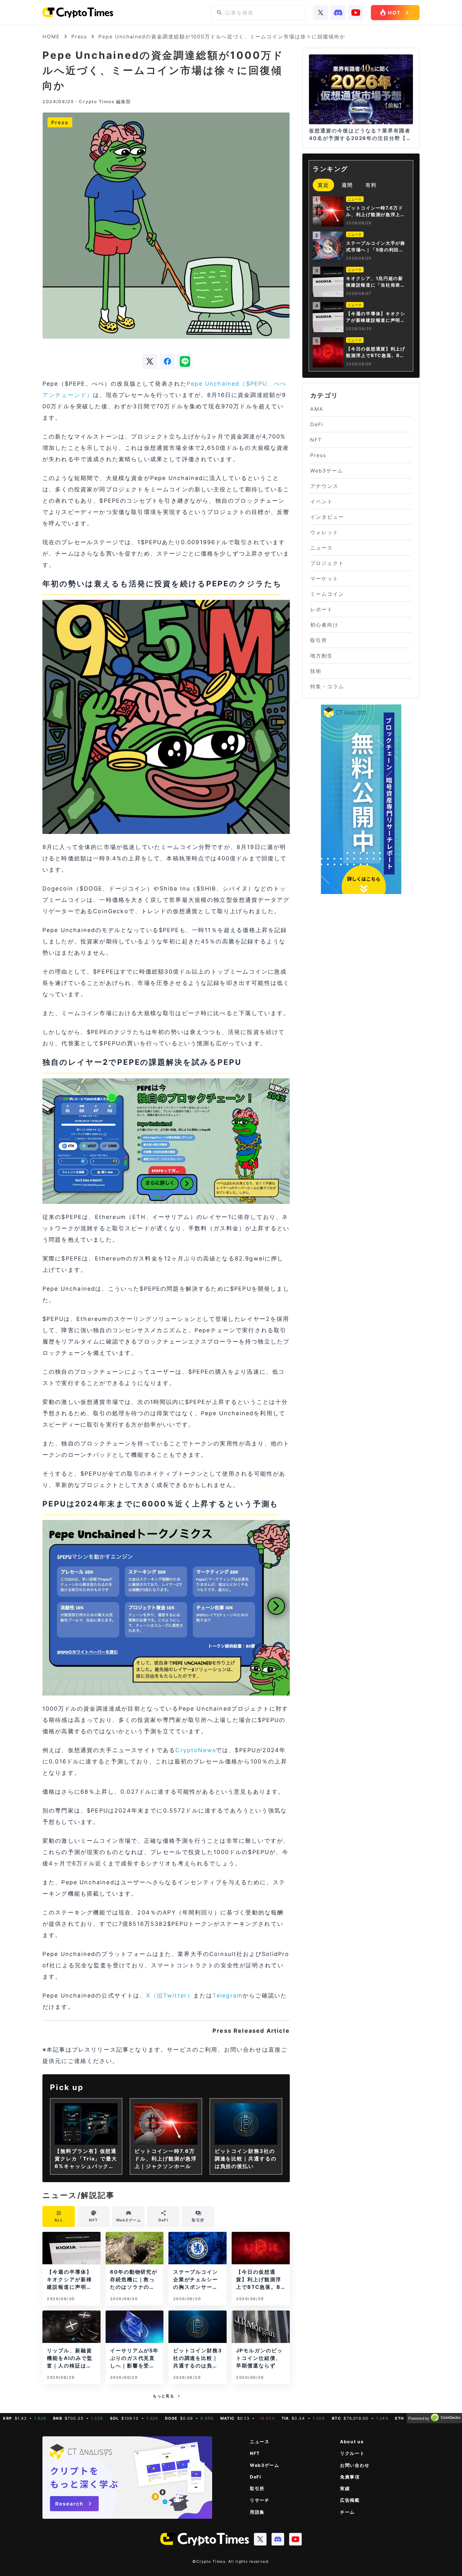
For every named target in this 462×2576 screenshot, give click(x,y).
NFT (316, 440)
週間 (347, 185)
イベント (322, 501)
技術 (316, 671)
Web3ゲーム (327, 471)
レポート (322, 609)
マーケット (324, 578)
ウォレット (324, 532)
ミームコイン (327, 594)
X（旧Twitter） (170, 1995)
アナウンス (324, 486)
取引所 (319, 640)
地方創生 (322, 656)
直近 (323, 185)
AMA (317, 409)
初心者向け (324, 625)
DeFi (317, 424)
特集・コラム (327, 686)
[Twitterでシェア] (150, 361)
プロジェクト (327, 563)
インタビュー (327, 517)
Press (79, 36)
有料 (371, 185)
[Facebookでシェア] (167, 361)
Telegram (228, 1995)
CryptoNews (196, 1750)
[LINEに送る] (185, 361)
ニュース (322, 548)
